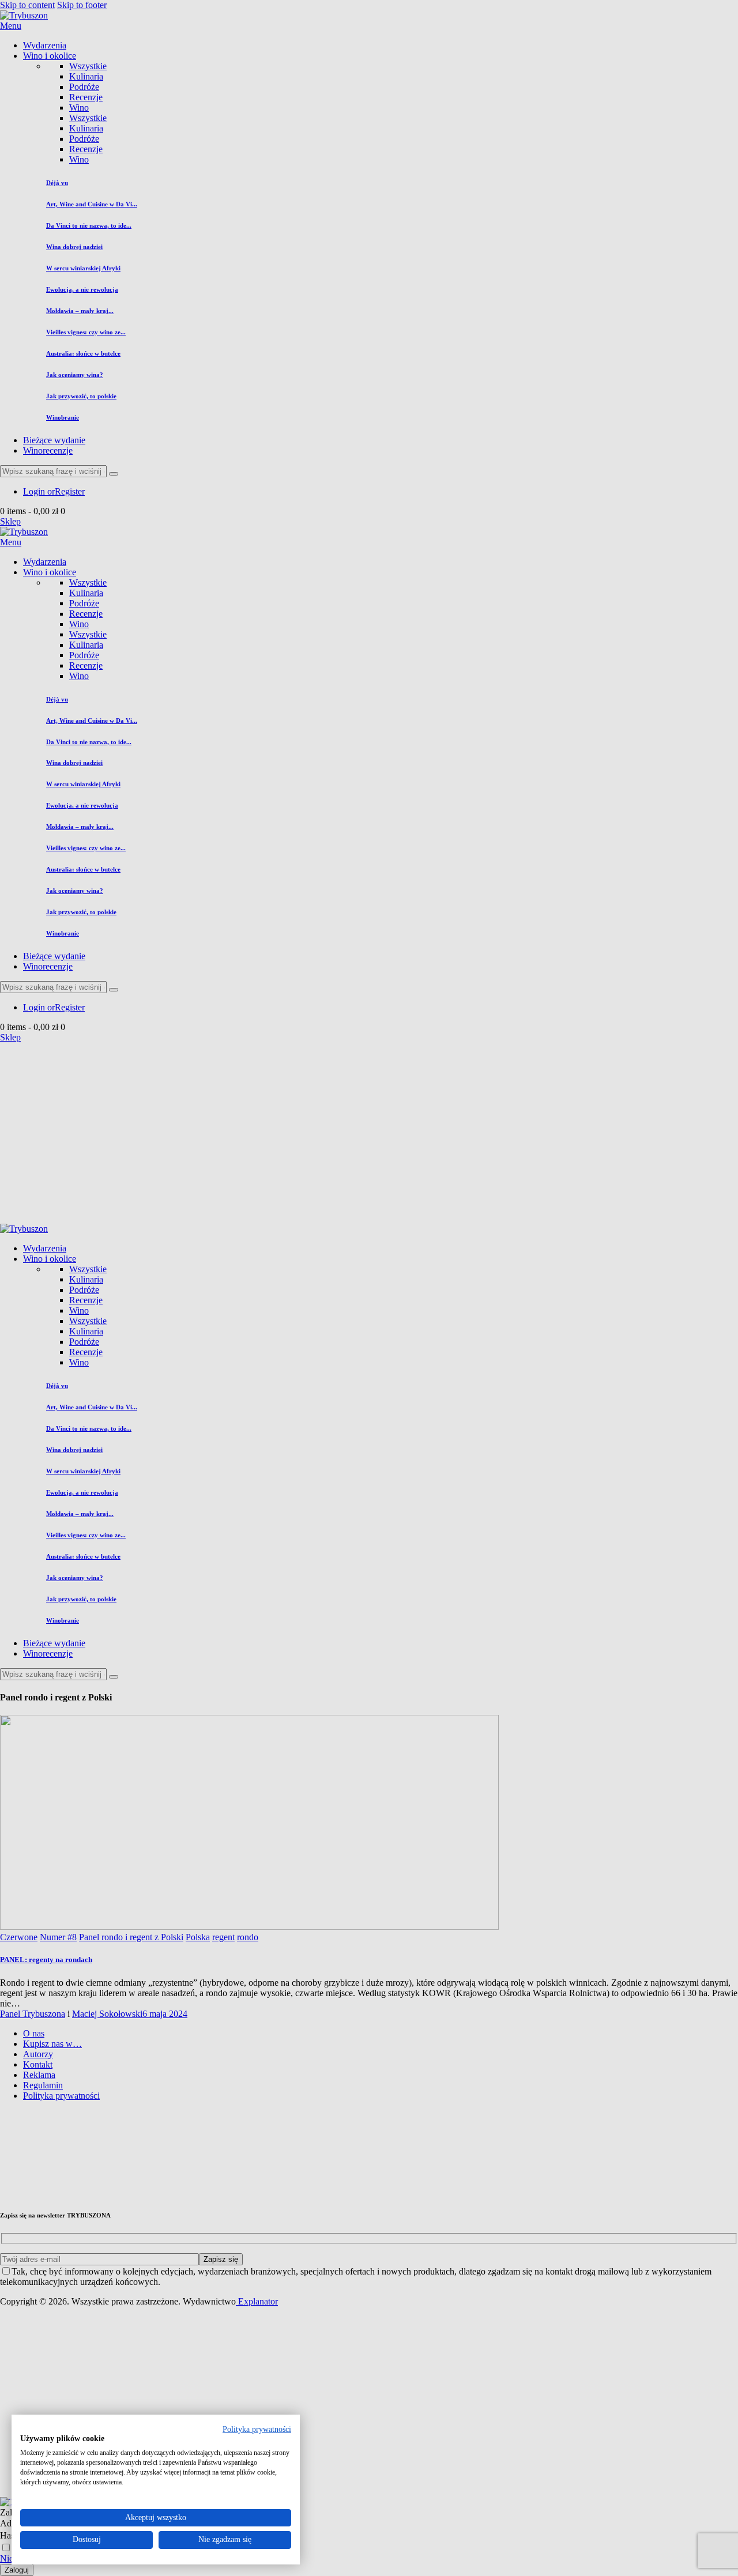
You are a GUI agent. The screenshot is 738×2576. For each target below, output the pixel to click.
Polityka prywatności (257, 2429)
